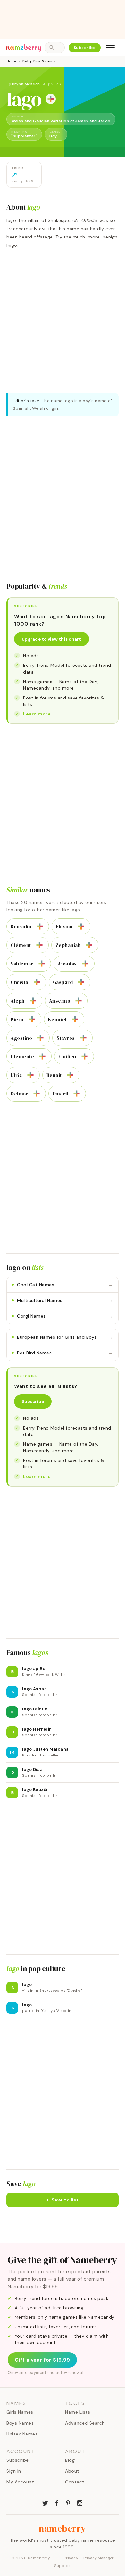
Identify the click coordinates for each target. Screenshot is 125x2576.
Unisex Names (22, 2434)
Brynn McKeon (26, 84)
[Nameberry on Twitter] (45, 2502)
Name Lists (78, 2412)
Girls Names (20, 2412)
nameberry (63, 2528)
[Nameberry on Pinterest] (68, 2502)
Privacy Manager (99, 2558)
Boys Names (20, 2423)
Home (12, 61)
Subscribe (85, 48)
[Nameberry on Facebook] (57, 2502)
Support (63, 2566)
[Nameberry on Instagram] (80, 2502)
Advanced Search (85, 2423)
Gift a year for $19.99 (42, 2360)
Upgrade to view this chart (52, 639)
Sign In (14, 2471)
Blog (70, 2460)
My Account (20, 2482)
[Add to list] (51, 99)
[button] (63, 2200)
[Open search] (54, 48)
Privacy (71, 2558)
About (72, 2471)
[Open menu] (110, 48)
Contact (75, 2482)
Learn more (37, 714)
